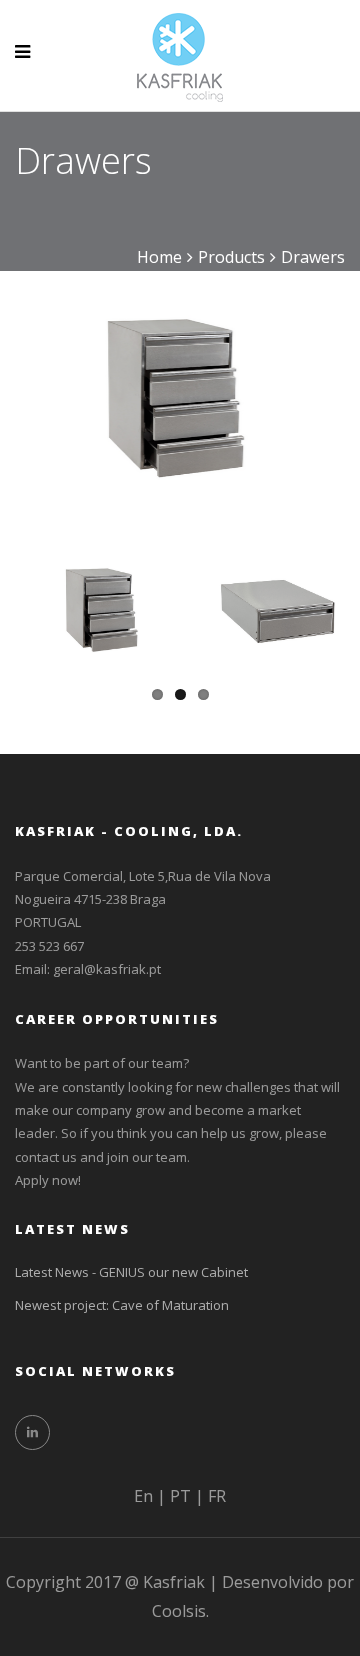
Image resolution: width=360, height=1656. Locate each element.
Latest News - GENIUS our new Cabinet (131, 1272)
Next (311, 382)
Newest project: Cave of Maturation (122, 1305)
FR (217, 1496)
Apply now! (48, 1180)
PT (180, 1496)
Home (159, 257)
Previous (49, 382)
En (143, 1496)
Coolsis (179, 1611)
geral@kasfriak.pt (107, 969)
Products (231, 257)
